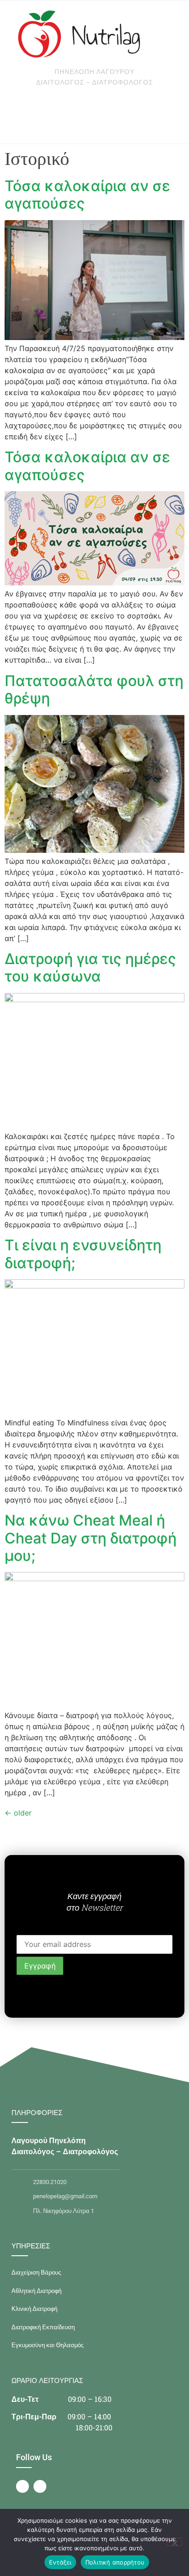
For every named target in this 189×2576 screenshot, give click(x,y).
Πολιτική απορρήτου (115, 2562)
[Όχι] (174, 2542)
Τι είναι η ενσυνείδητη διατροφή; (83, 1254)
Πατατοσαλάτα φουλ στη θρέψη (94, 689)
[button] (65, 116)
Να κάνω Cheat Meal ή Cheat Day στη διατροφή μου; (91, 1538)
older (18, 1813)
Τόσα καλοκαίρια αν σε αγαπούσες (87, 195)
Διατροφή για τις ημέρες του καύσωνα (90, 967)
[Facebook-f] (22, 2486)
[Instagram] (40, 2486)
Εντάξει (60, 2562)
